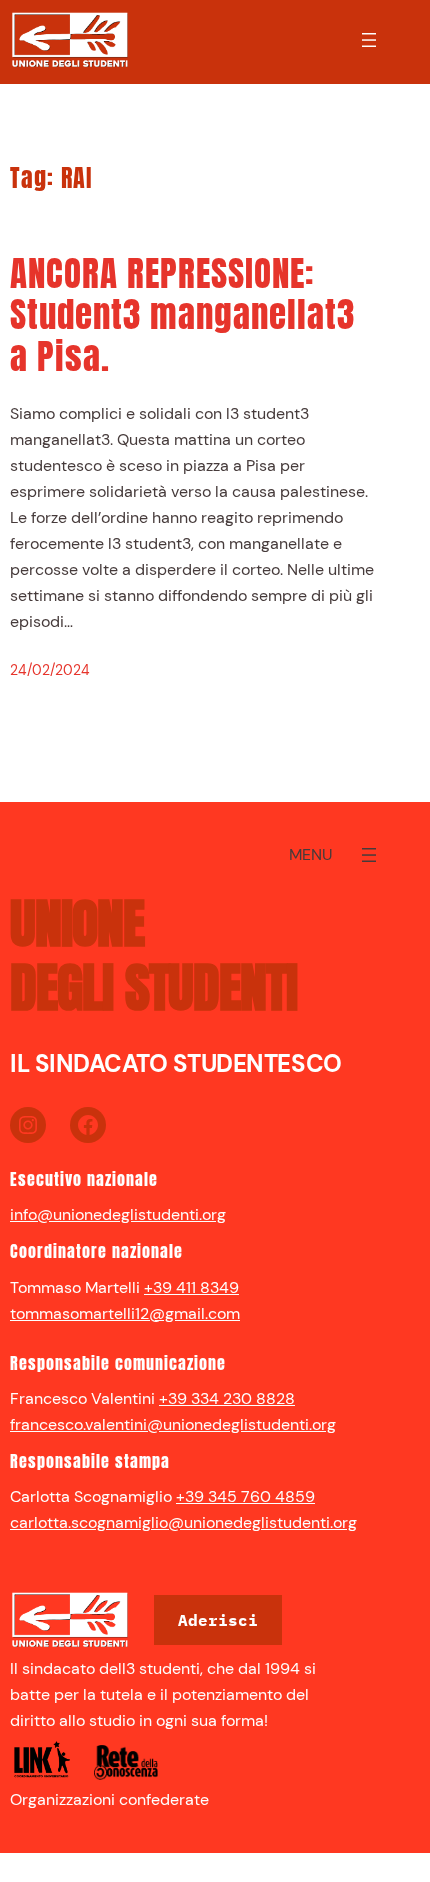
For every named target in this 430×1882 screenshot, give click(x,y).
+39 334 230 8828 (227, 1398)
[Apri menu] (369, 40)
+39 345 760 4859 (245, 1496)
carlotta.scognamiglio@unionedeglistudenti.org (183, 1522)
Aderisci (218, 1619)
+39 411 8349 (191, 1287)
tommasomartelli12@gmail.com (125, 1313)
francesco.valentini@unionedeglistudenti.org (173, 1424)
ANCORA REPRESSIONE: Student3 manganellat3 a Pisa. (182, 315)
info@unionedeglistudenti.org (118, 1214)
